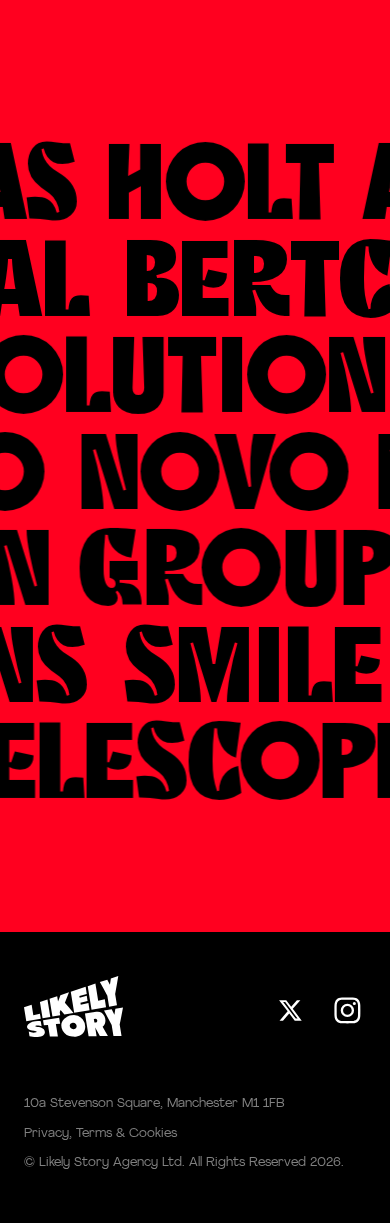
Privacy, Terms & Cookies (100, 1133)
